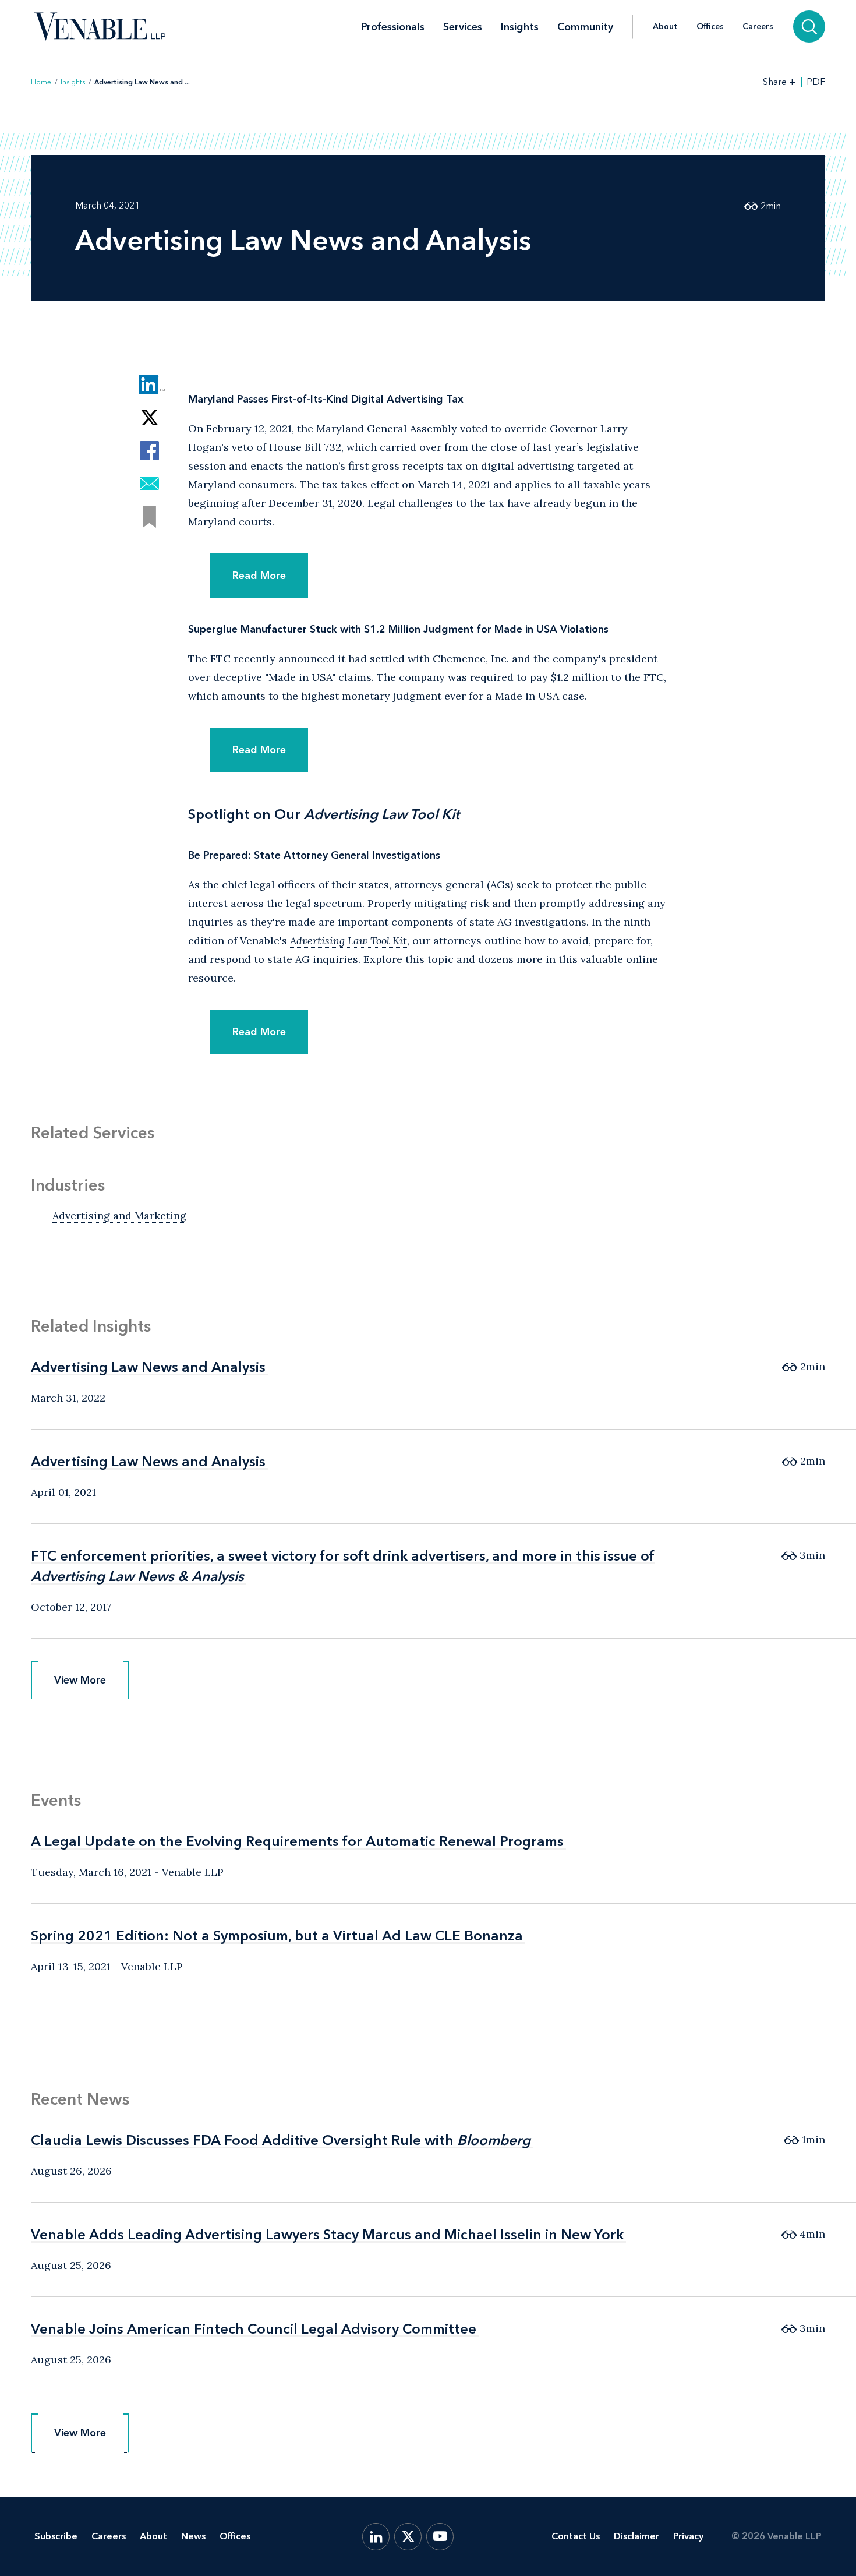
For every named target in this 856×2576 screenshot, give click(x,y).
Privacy (688, 2536)
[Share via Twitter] (149, 417)
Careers (758, 27)
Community (585, 27)
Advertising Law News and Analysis (148, 1367)
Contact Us (576, 2536)
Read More (259, 576)
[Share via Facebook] (149, 451)
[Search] (809, 27)
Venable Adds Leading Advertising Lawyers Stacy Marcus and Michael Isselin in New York (327, 2234)
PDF (816, 82)
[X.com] (408, 2537)
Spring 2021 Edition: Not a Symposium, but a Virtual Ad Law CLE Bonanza (277, 1935)
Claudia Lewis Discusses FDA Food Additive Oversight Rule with (281, 2140)
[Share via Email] (149, 484)
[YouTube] (440, 2537)
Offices (710, 27)
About (665, 27)
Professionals (393, 27)
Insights (520, 27)
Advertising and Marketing (119, 1215)
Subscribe (56, 2536)
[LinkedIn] (376, 2537)
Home (41, 82)
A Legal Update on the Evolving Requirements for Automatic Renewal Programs (297, 1841)
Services (463, 27)
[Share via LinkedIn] (149, 384)
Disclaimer (636, 2536)
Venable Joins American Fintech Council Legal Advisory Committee (254, 2329)
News (193, 2536)
